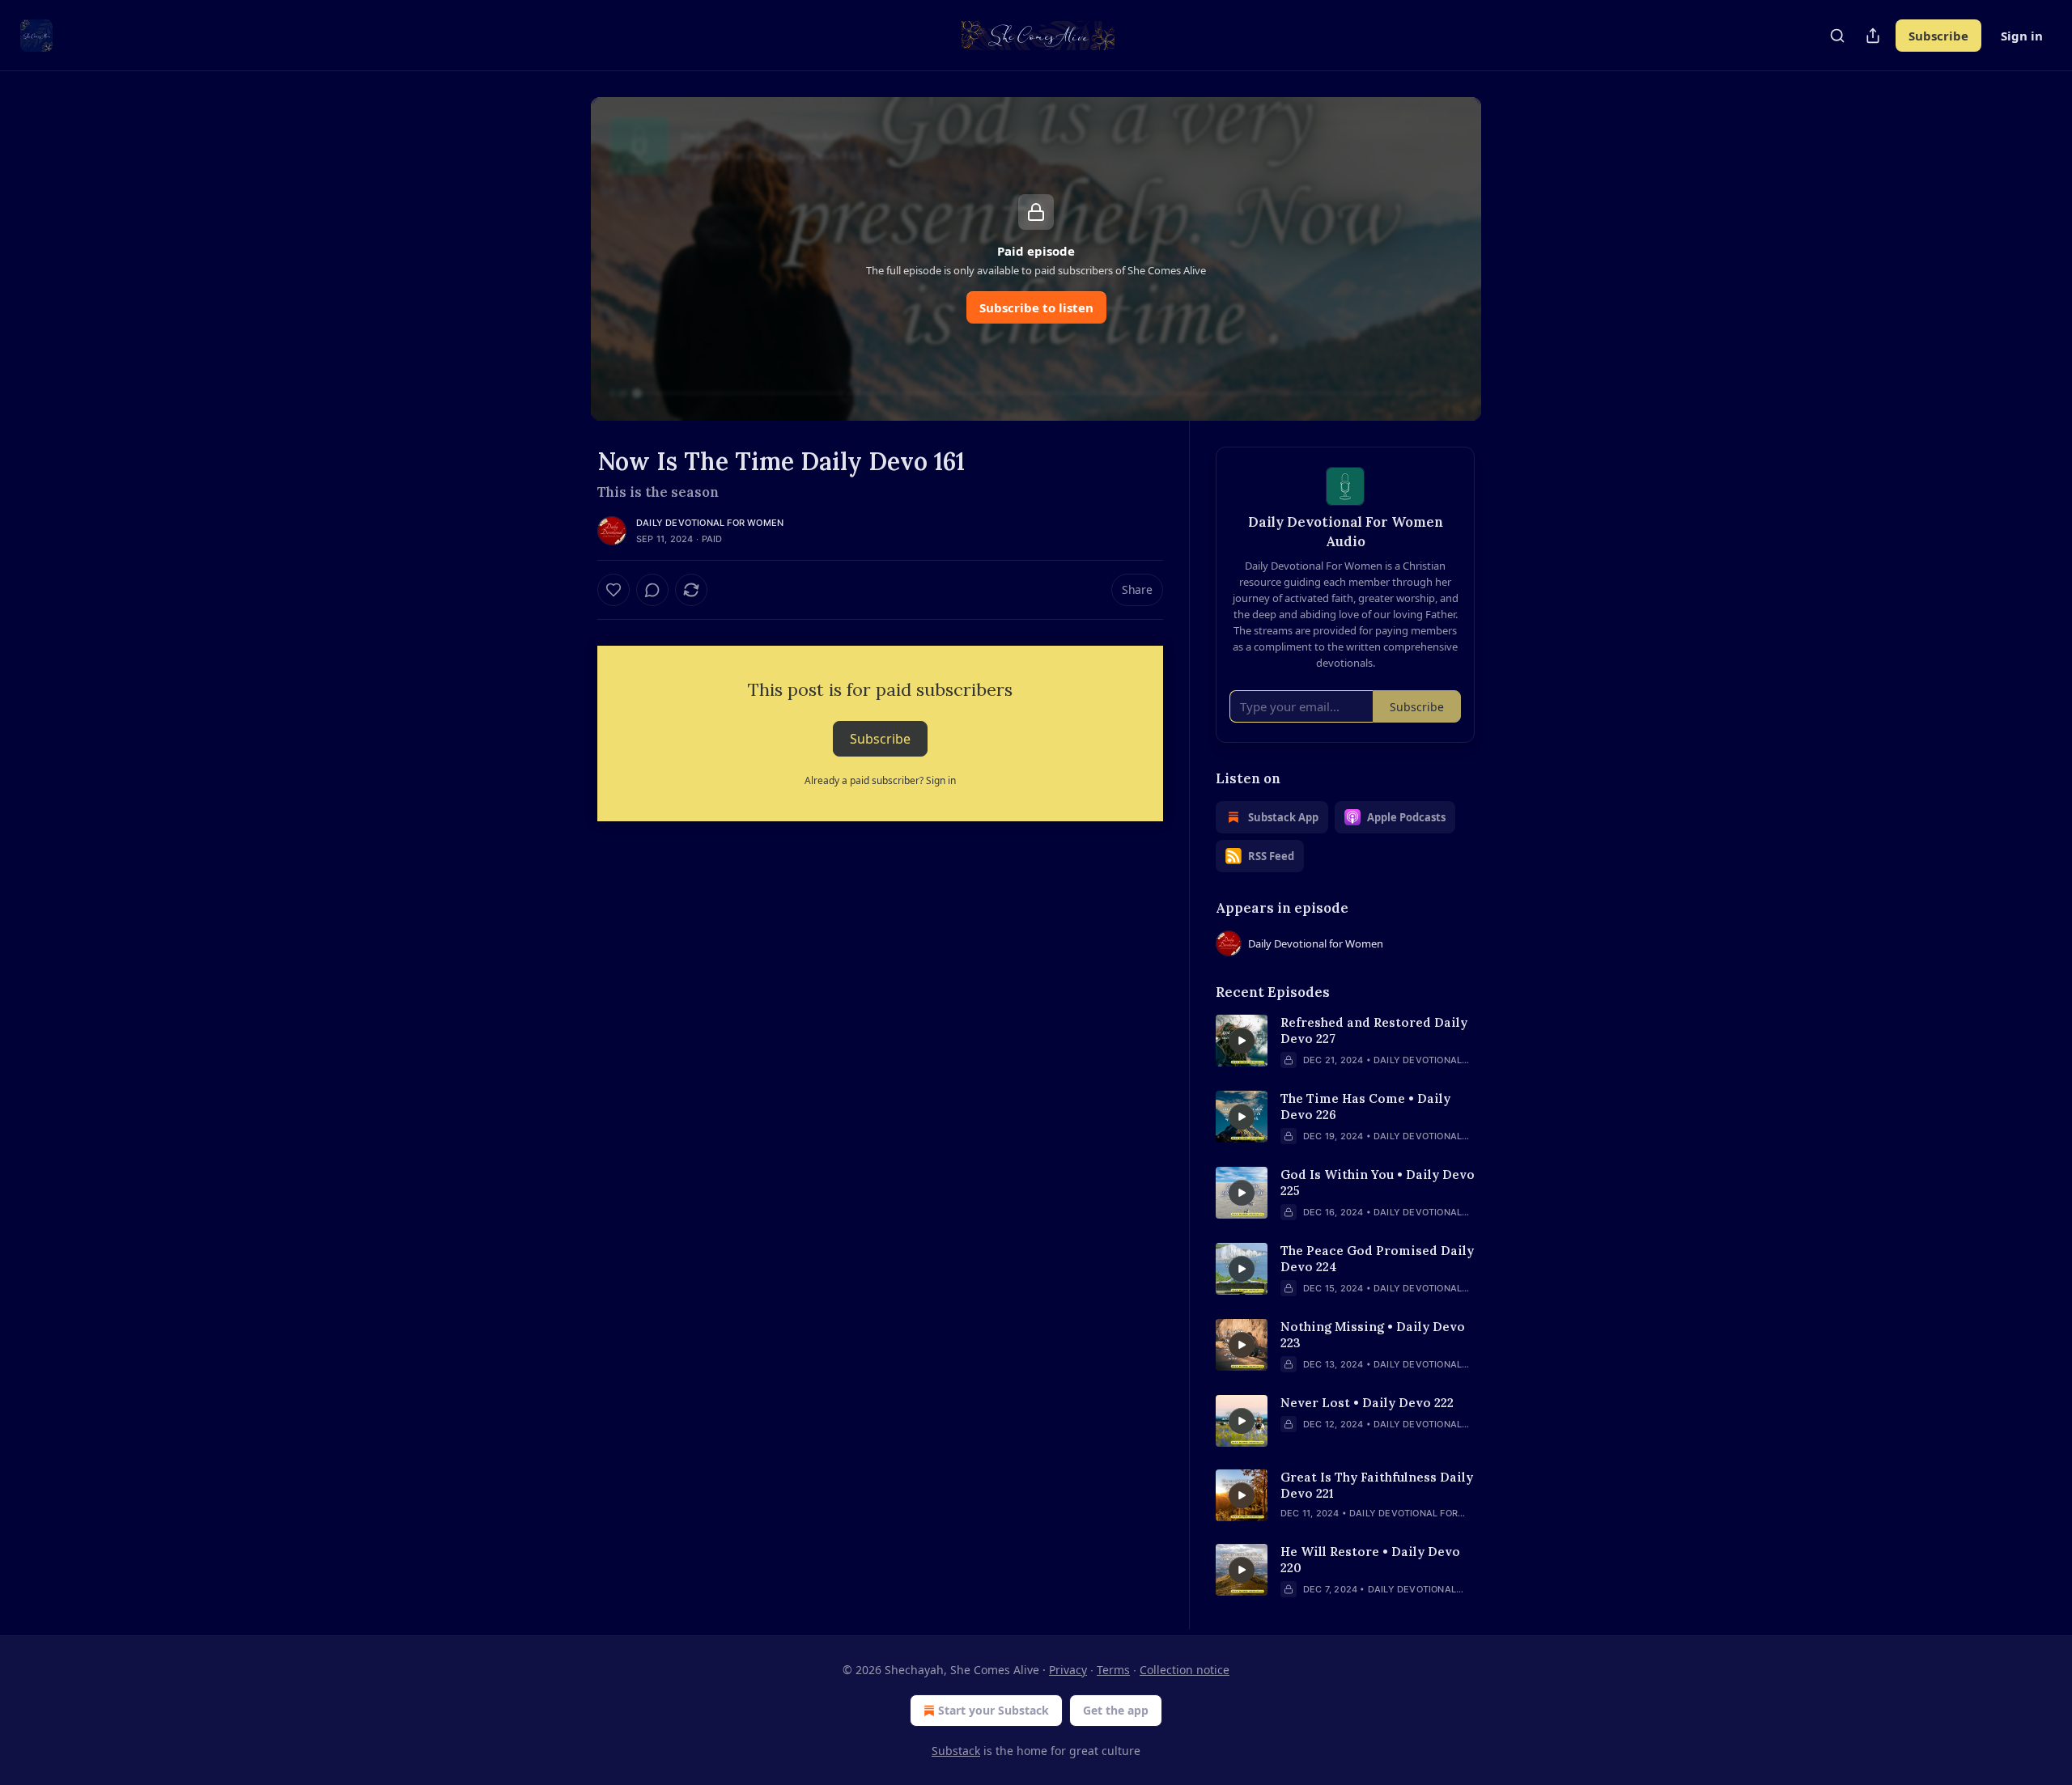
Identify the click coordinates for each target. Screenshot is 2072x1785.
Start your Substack (994, 1710)
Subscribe (1938, 36)
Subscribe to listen (1036, 307)
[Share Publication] (1873, 36)
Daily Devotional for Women (710, 523)
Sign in (2022, 36)
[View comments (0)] (652, 590)
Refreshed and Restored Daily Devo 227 (1374, 1030)
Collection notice (1185, 1670)
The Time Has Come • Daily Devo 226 (1365, 1107)
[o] (1242, 1041)
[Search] (1837, 36)
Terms (1113, 1670)
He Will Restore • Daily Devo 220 (1370, 1560)
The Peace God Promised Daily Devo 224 (1377, 1259)
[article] (1345, 1041)
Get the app (1116, 1710)
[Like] (614, 590)
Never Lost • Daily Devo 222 (1367, 1403)
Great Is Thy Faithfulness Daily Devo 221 (1377, 1485)
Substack (956, 1751)
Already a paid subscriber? (880, 780)
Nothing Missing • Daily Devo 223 (1373, 1335)
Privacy (1068, 1670)
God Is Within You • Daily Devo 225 (1378, 1183)
